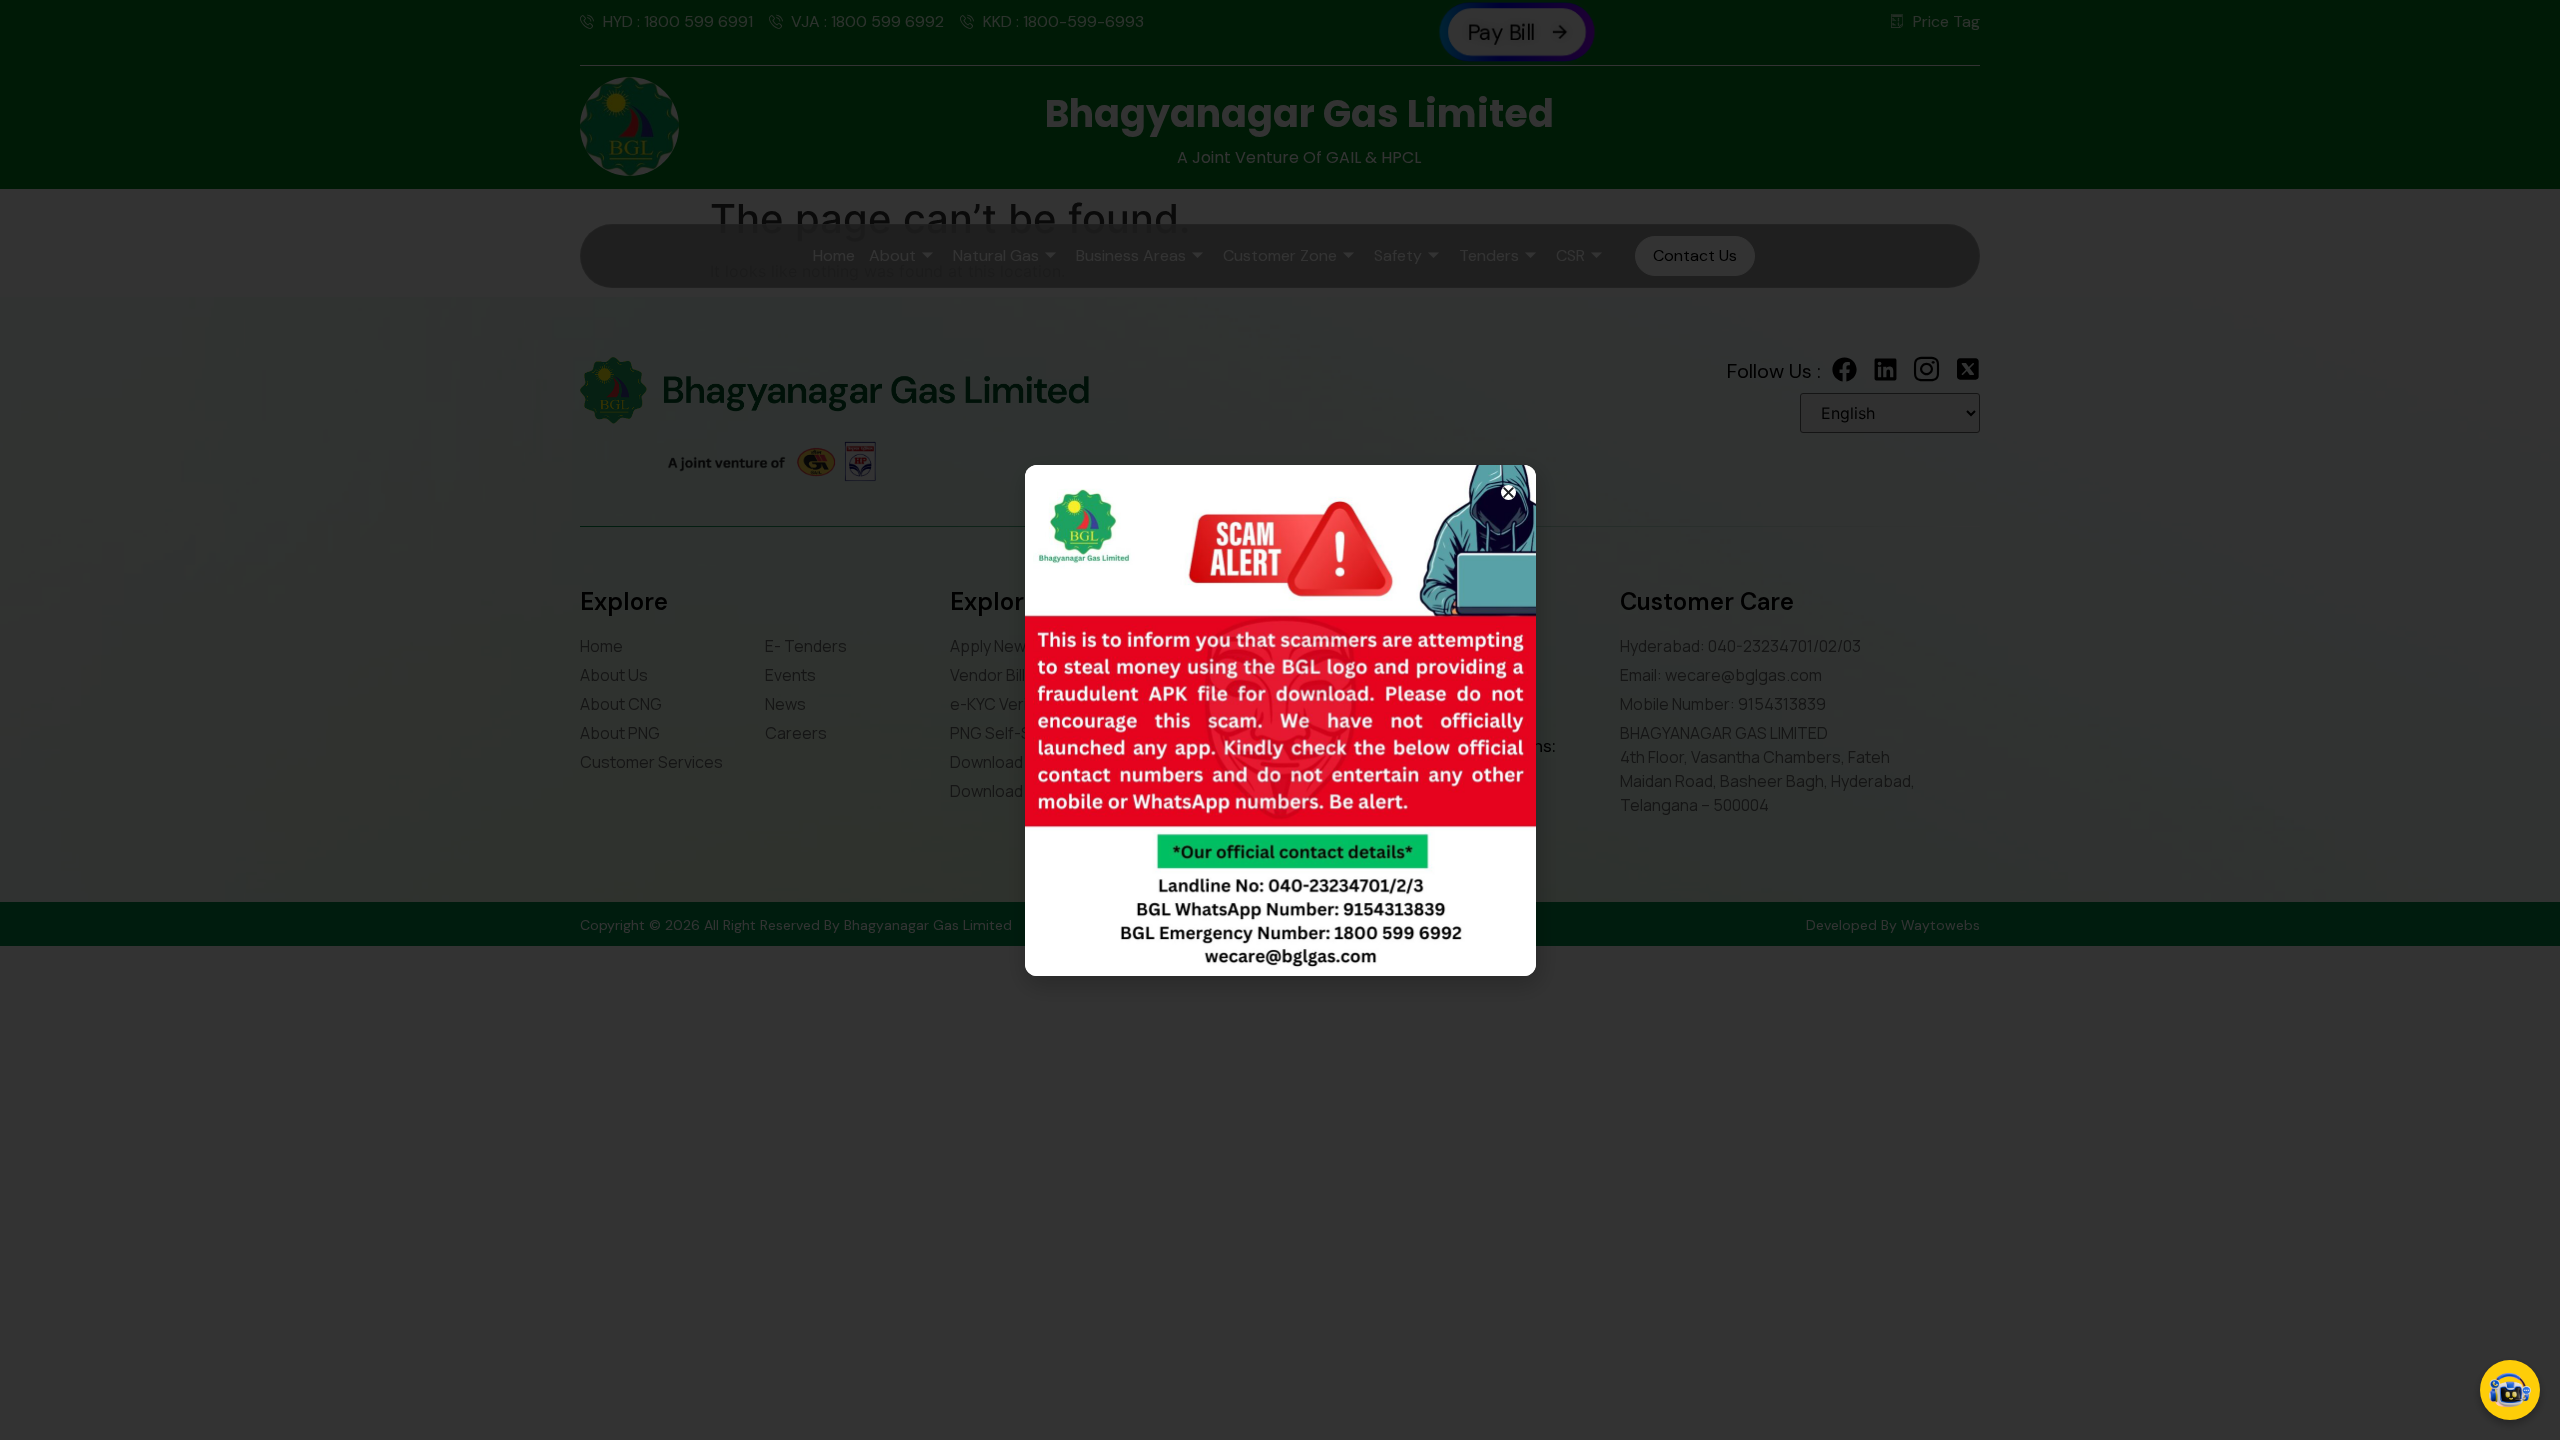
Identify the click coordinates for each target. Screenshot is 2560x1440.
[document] (1280, 720)
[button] (1508, 492)
